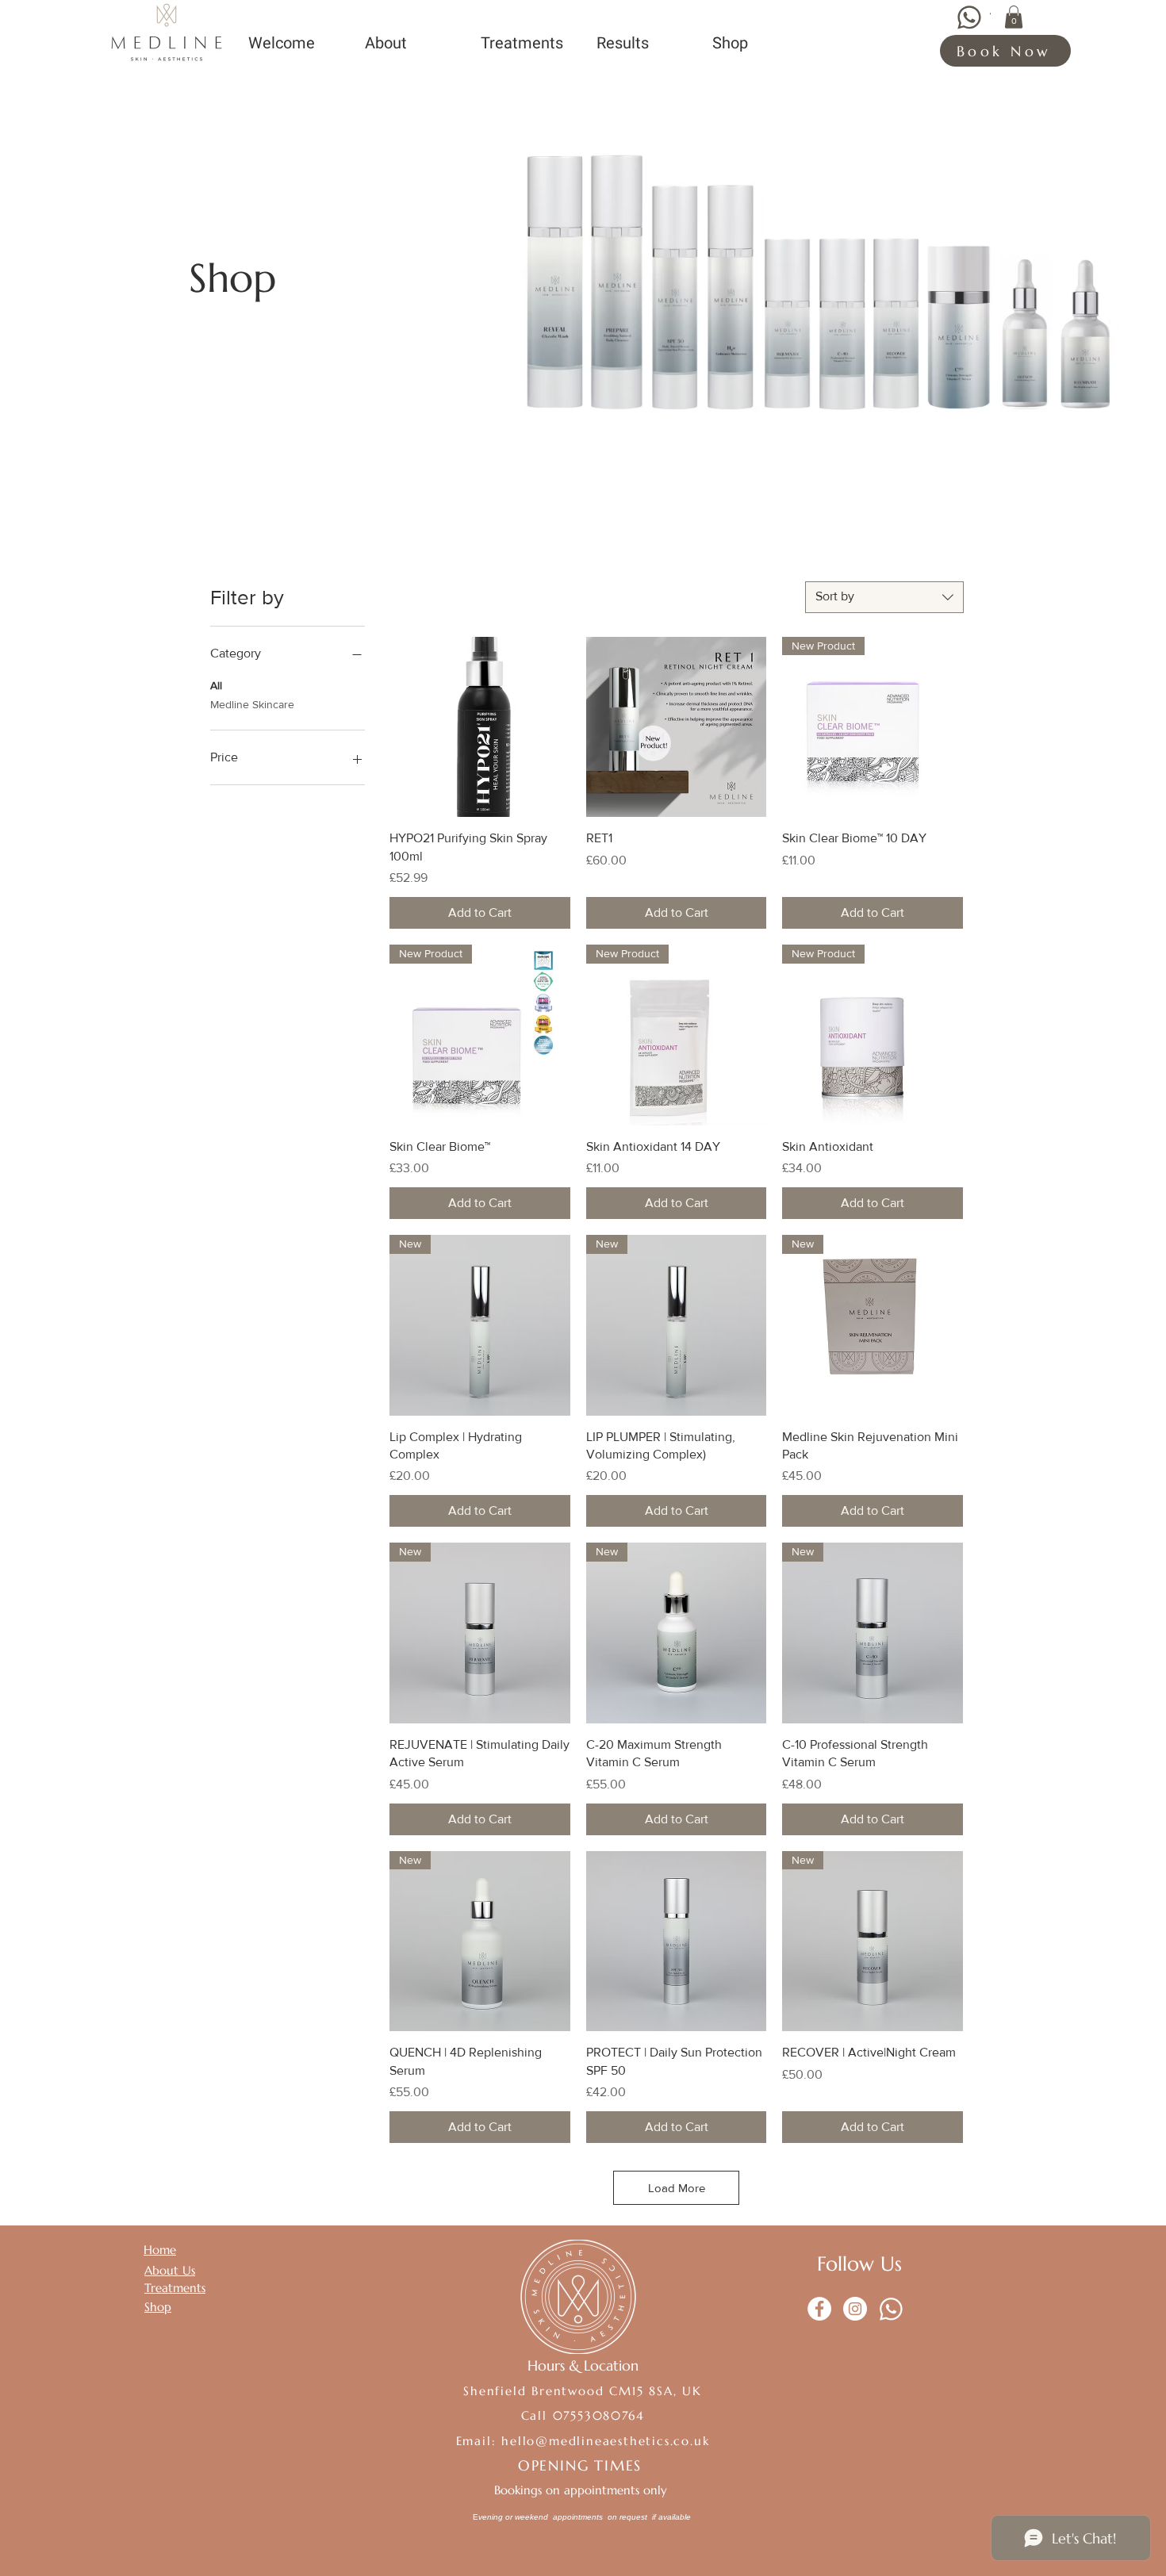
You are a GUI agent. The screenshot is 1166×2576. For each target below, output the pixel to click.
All (216, 685)
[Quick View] (480, 727)
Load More (677, 2188)
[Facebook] (819, 2309)
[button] (1014, 17)
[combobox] (884, 597)
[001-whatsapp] (891, 2309)
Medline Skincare (252, 704)
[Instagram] (855, 2309)
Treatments (175, 2288)
